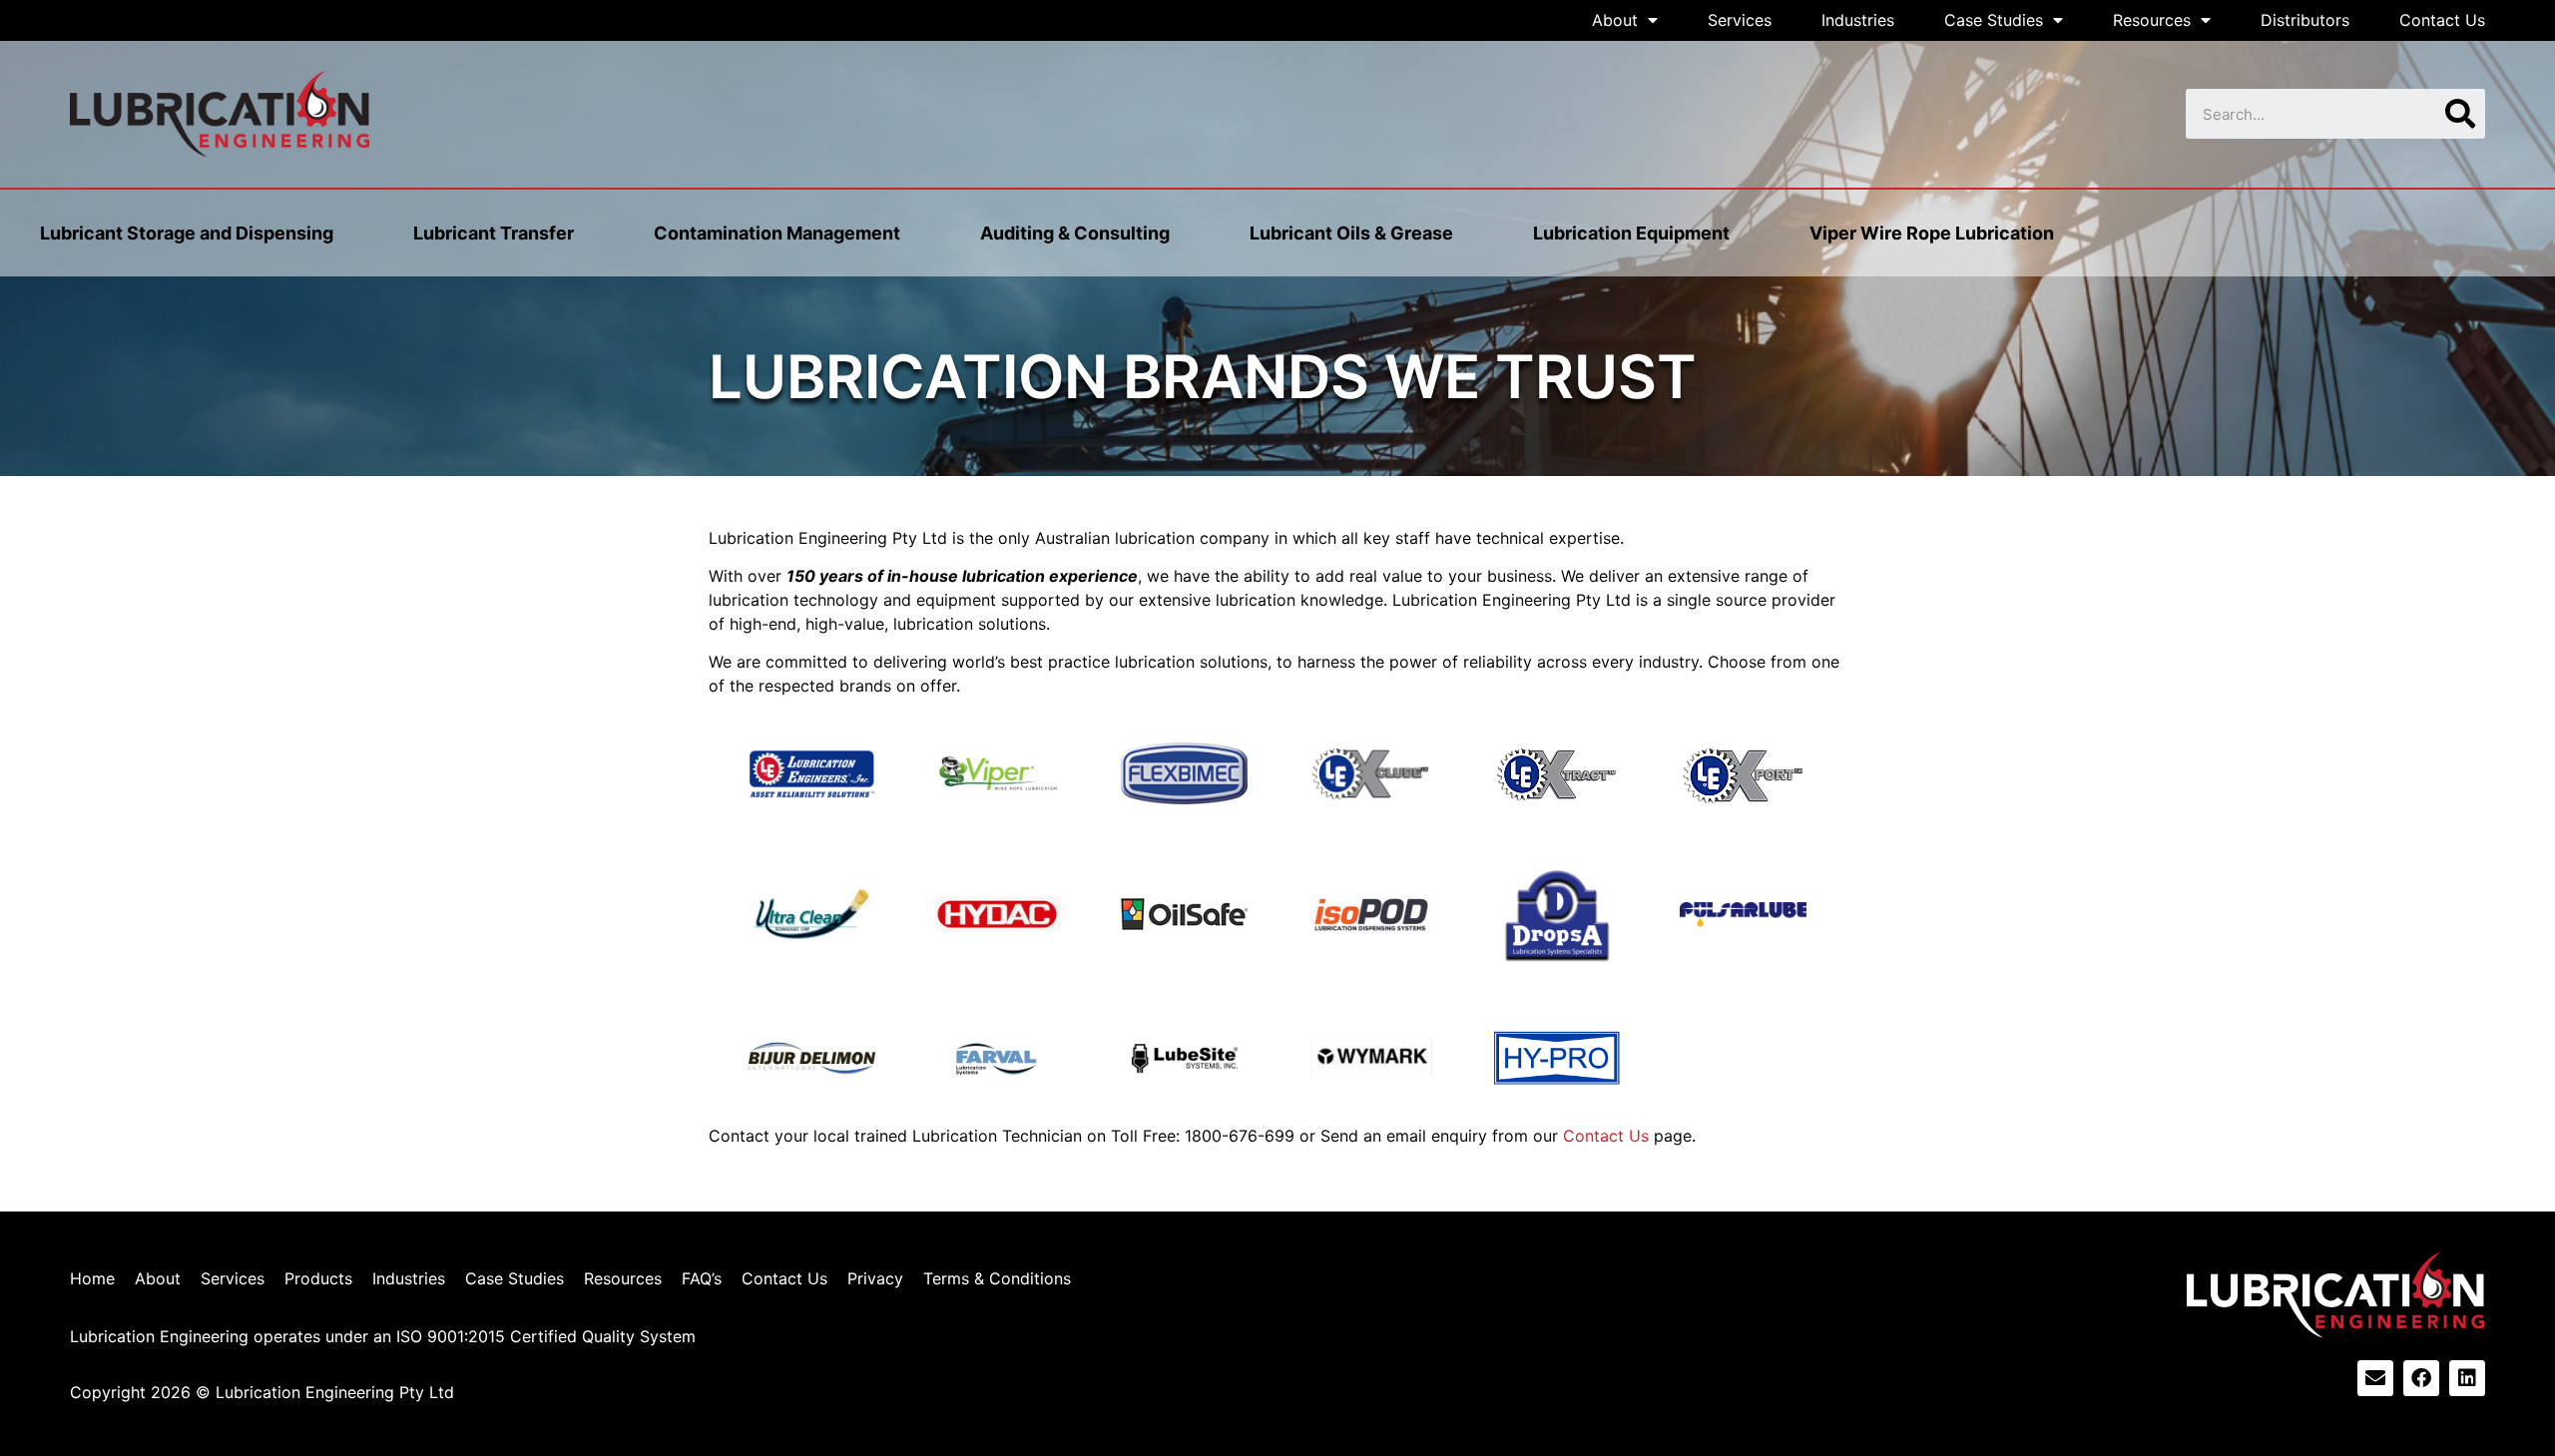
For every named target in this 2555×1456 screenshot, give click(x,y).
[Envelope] (2375, 1378)
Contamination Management (777, 233)
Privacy (875, 1278)
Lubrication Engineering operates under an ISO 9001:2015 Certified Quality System (383, 1336)
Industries (1858, 20)
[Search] (2460, 114)
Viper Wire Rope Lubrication (1932, 233)
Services (1740, 20)
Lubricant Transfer (494, 233)
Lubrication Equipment (1631, 233)
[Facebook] (2421, 1378)
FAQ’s (702, 1278)
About (1615, 20)
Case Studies (1994, 20)
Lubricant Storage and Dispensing (187, 233)
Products (318, 1278)
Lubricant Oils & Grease (1351, 233)
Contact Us (2442, 20)
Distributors (2305, 20)
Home (92, 1278)
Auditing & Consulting (1075, 233)
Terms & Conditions (997, 1278)
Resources (2152, 20)
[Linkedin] (2467, 1378)
